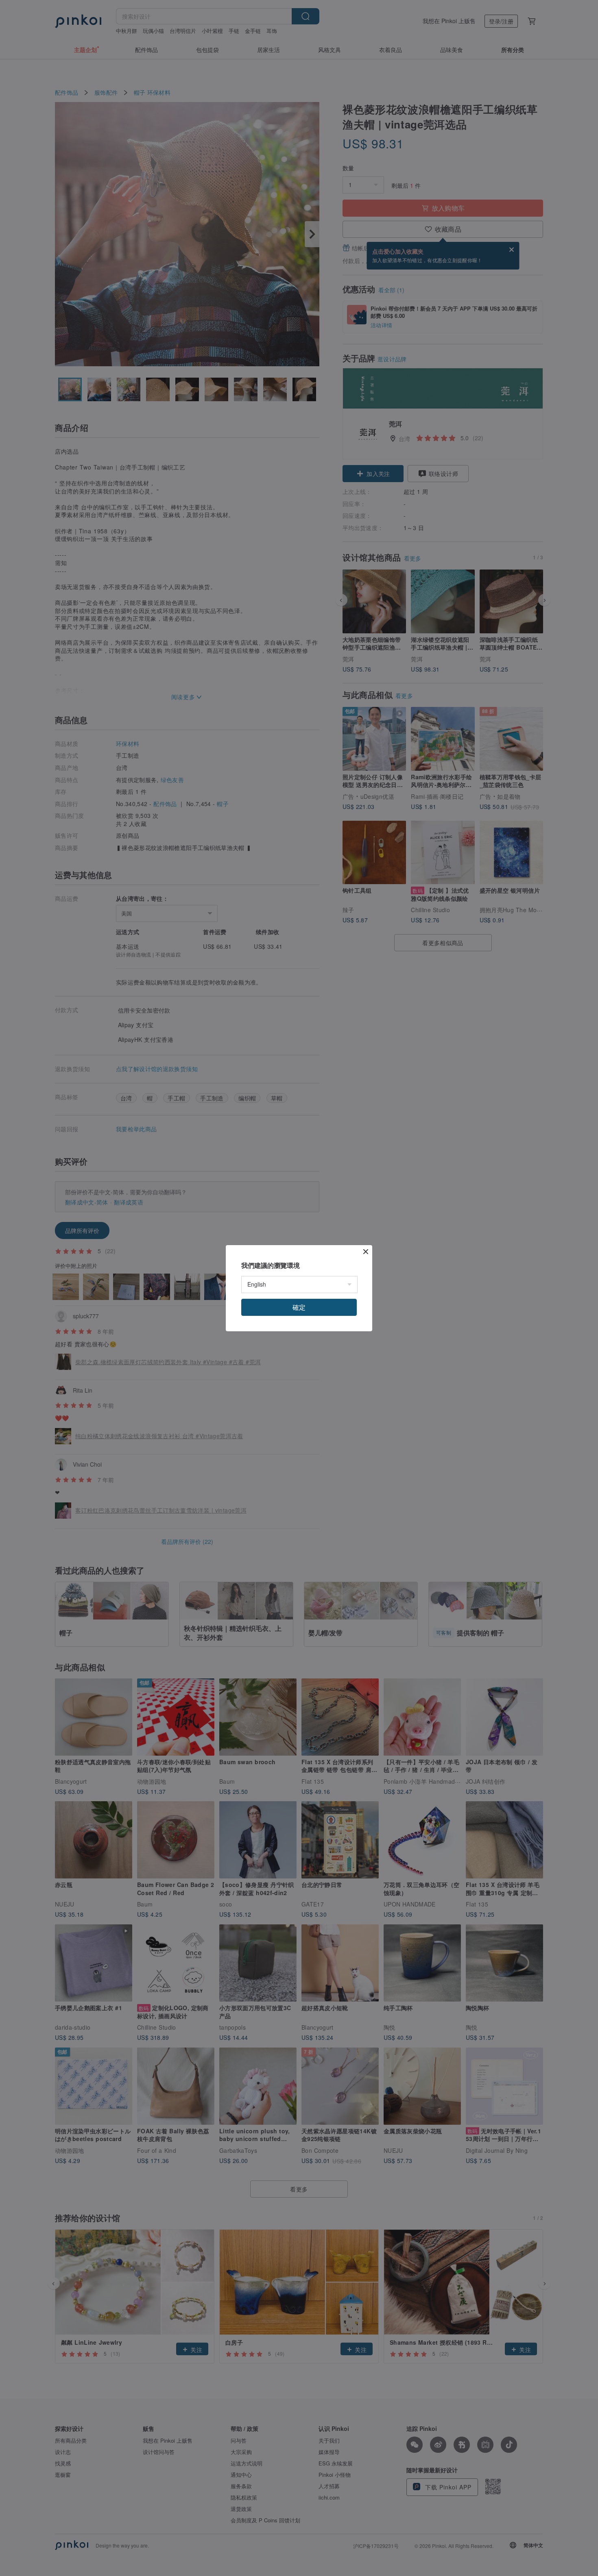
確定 (299, 1307)
